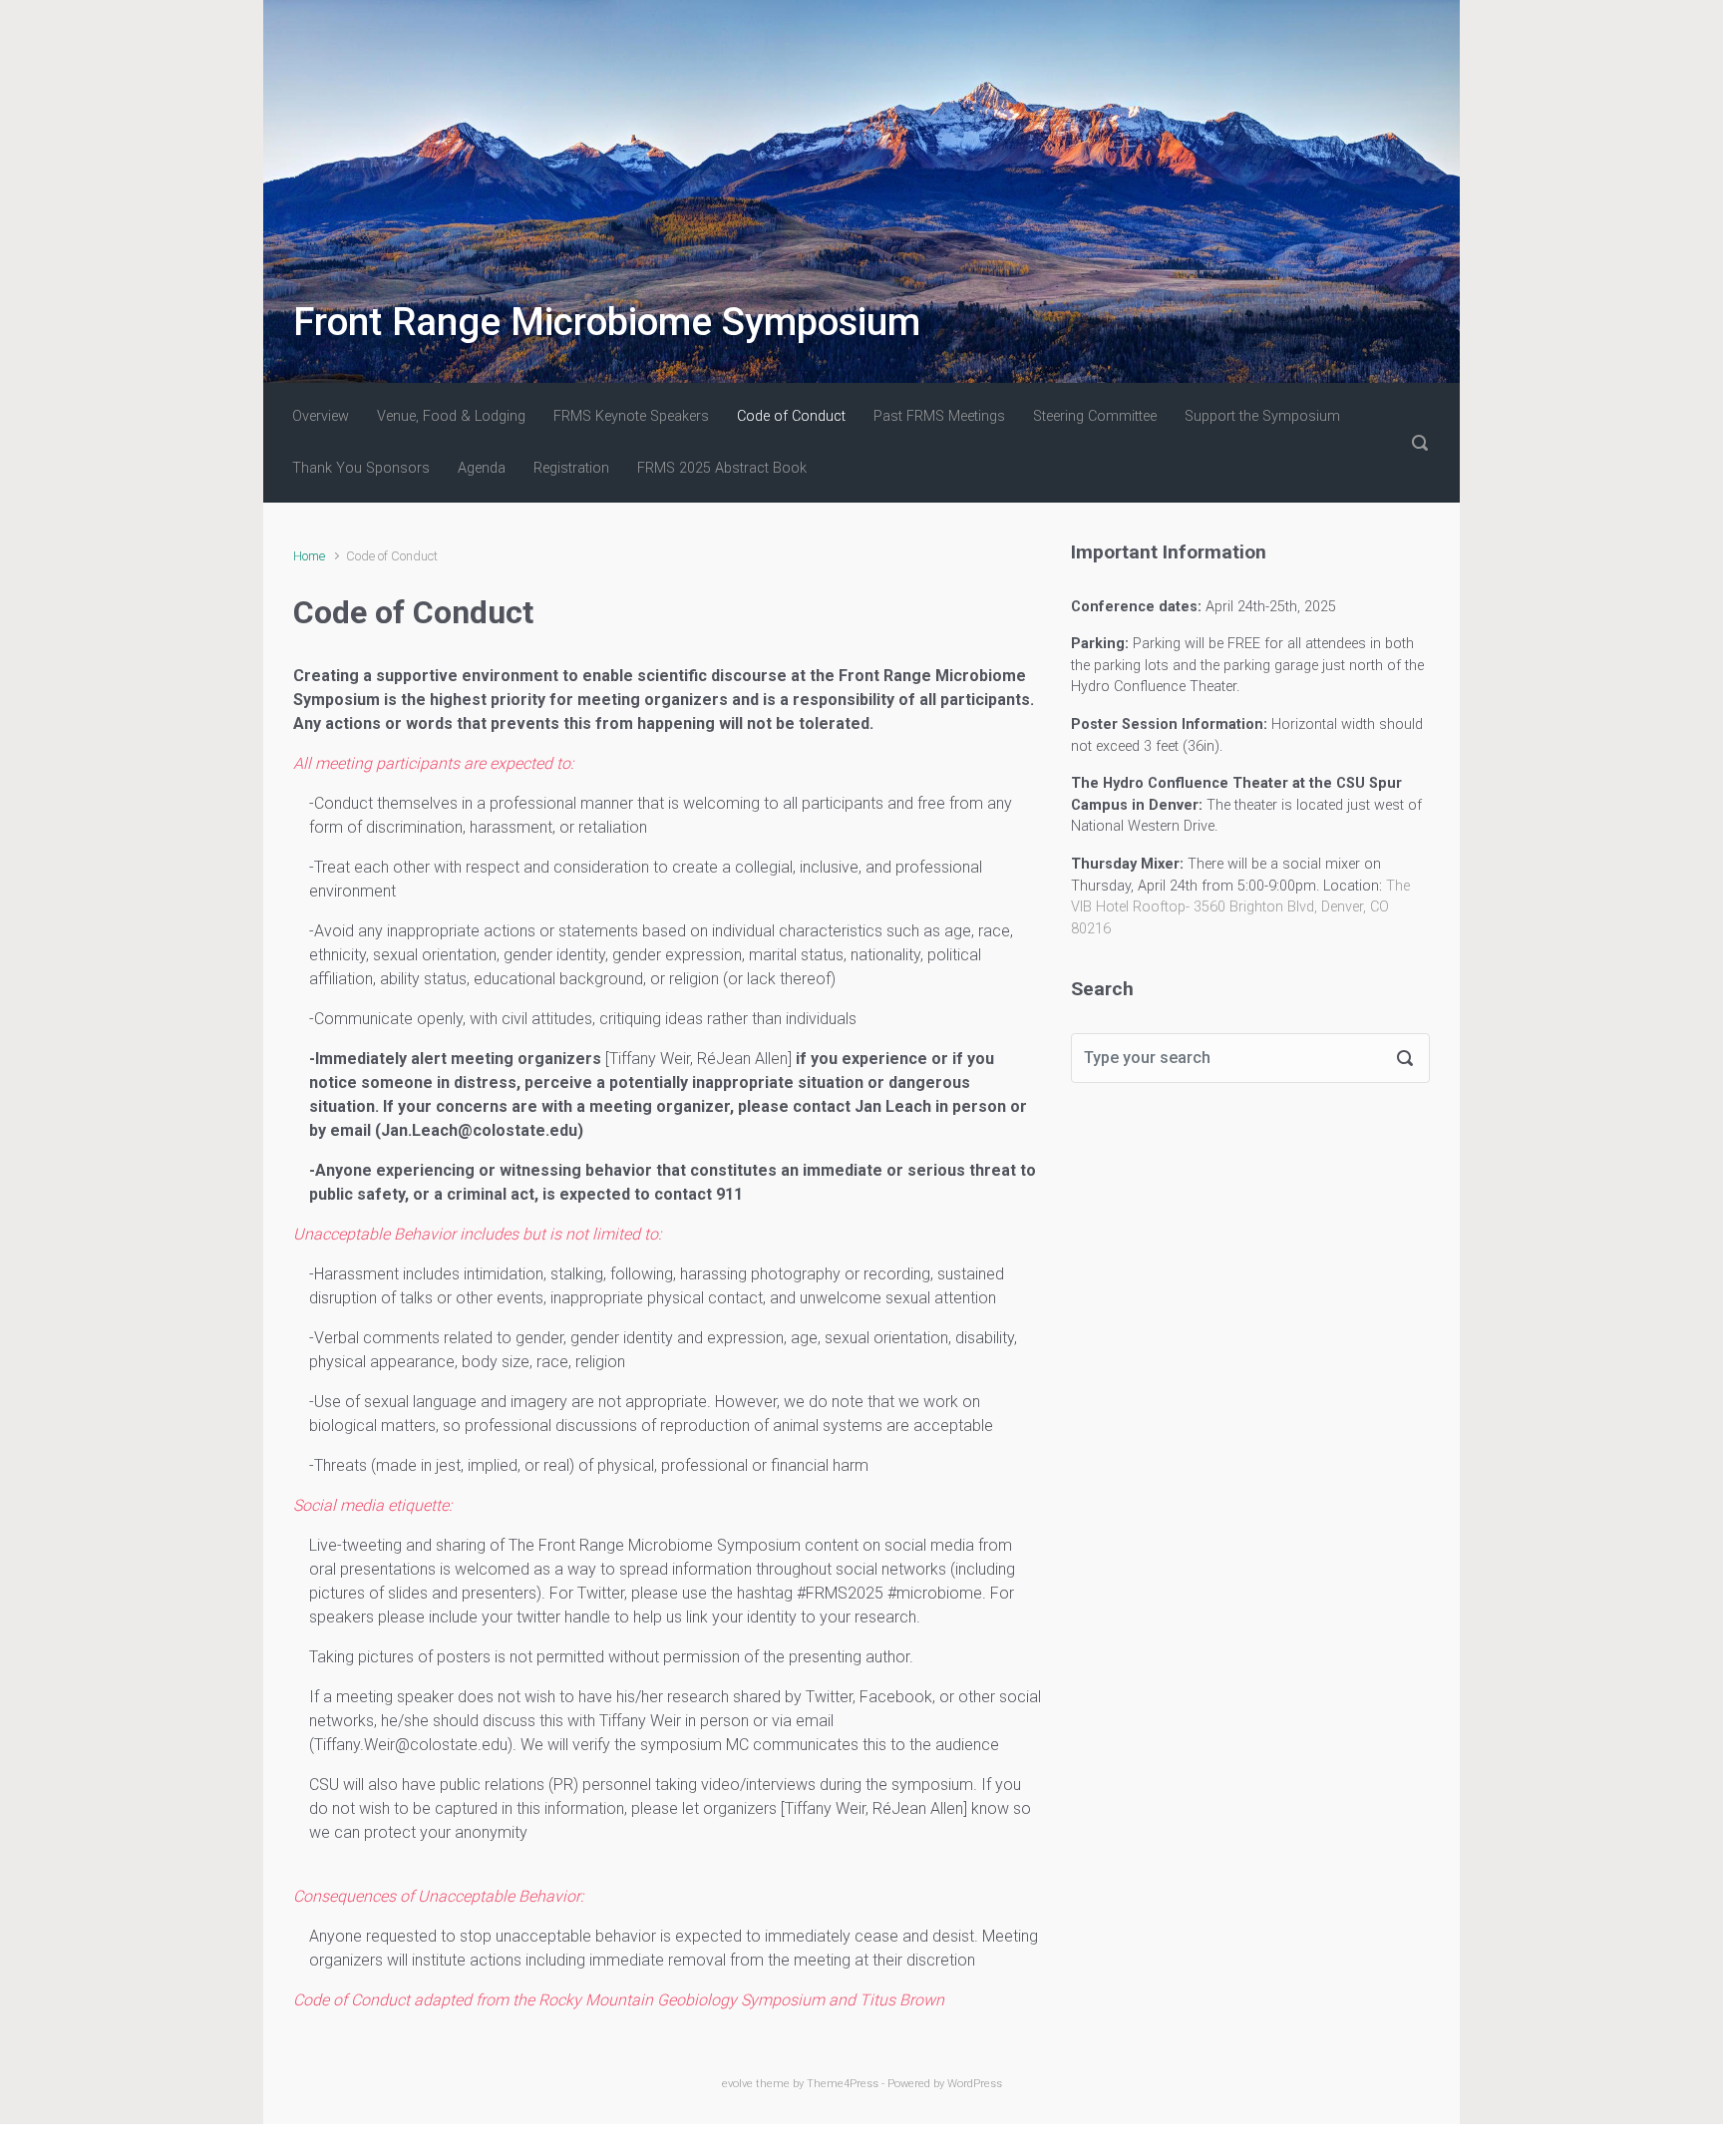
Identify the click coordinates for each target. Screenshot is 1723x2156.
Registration (571, 468)
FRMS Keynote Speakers (631, 416)
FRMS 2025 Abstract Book (722, 468)
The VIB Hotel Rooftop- (1240, 907)
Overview (321, 416)
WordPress (975, 2084)
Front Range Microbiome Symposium (607, 322)
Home (309, 556)
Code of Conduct (791, 416)
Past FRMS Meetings (939, 416)
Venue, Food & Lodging (451, 416)
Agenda (482, 468)
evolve (737, 2084)
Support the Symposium (1262, 416)
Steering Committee (1095, 416)
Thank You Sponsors (361, 468)
